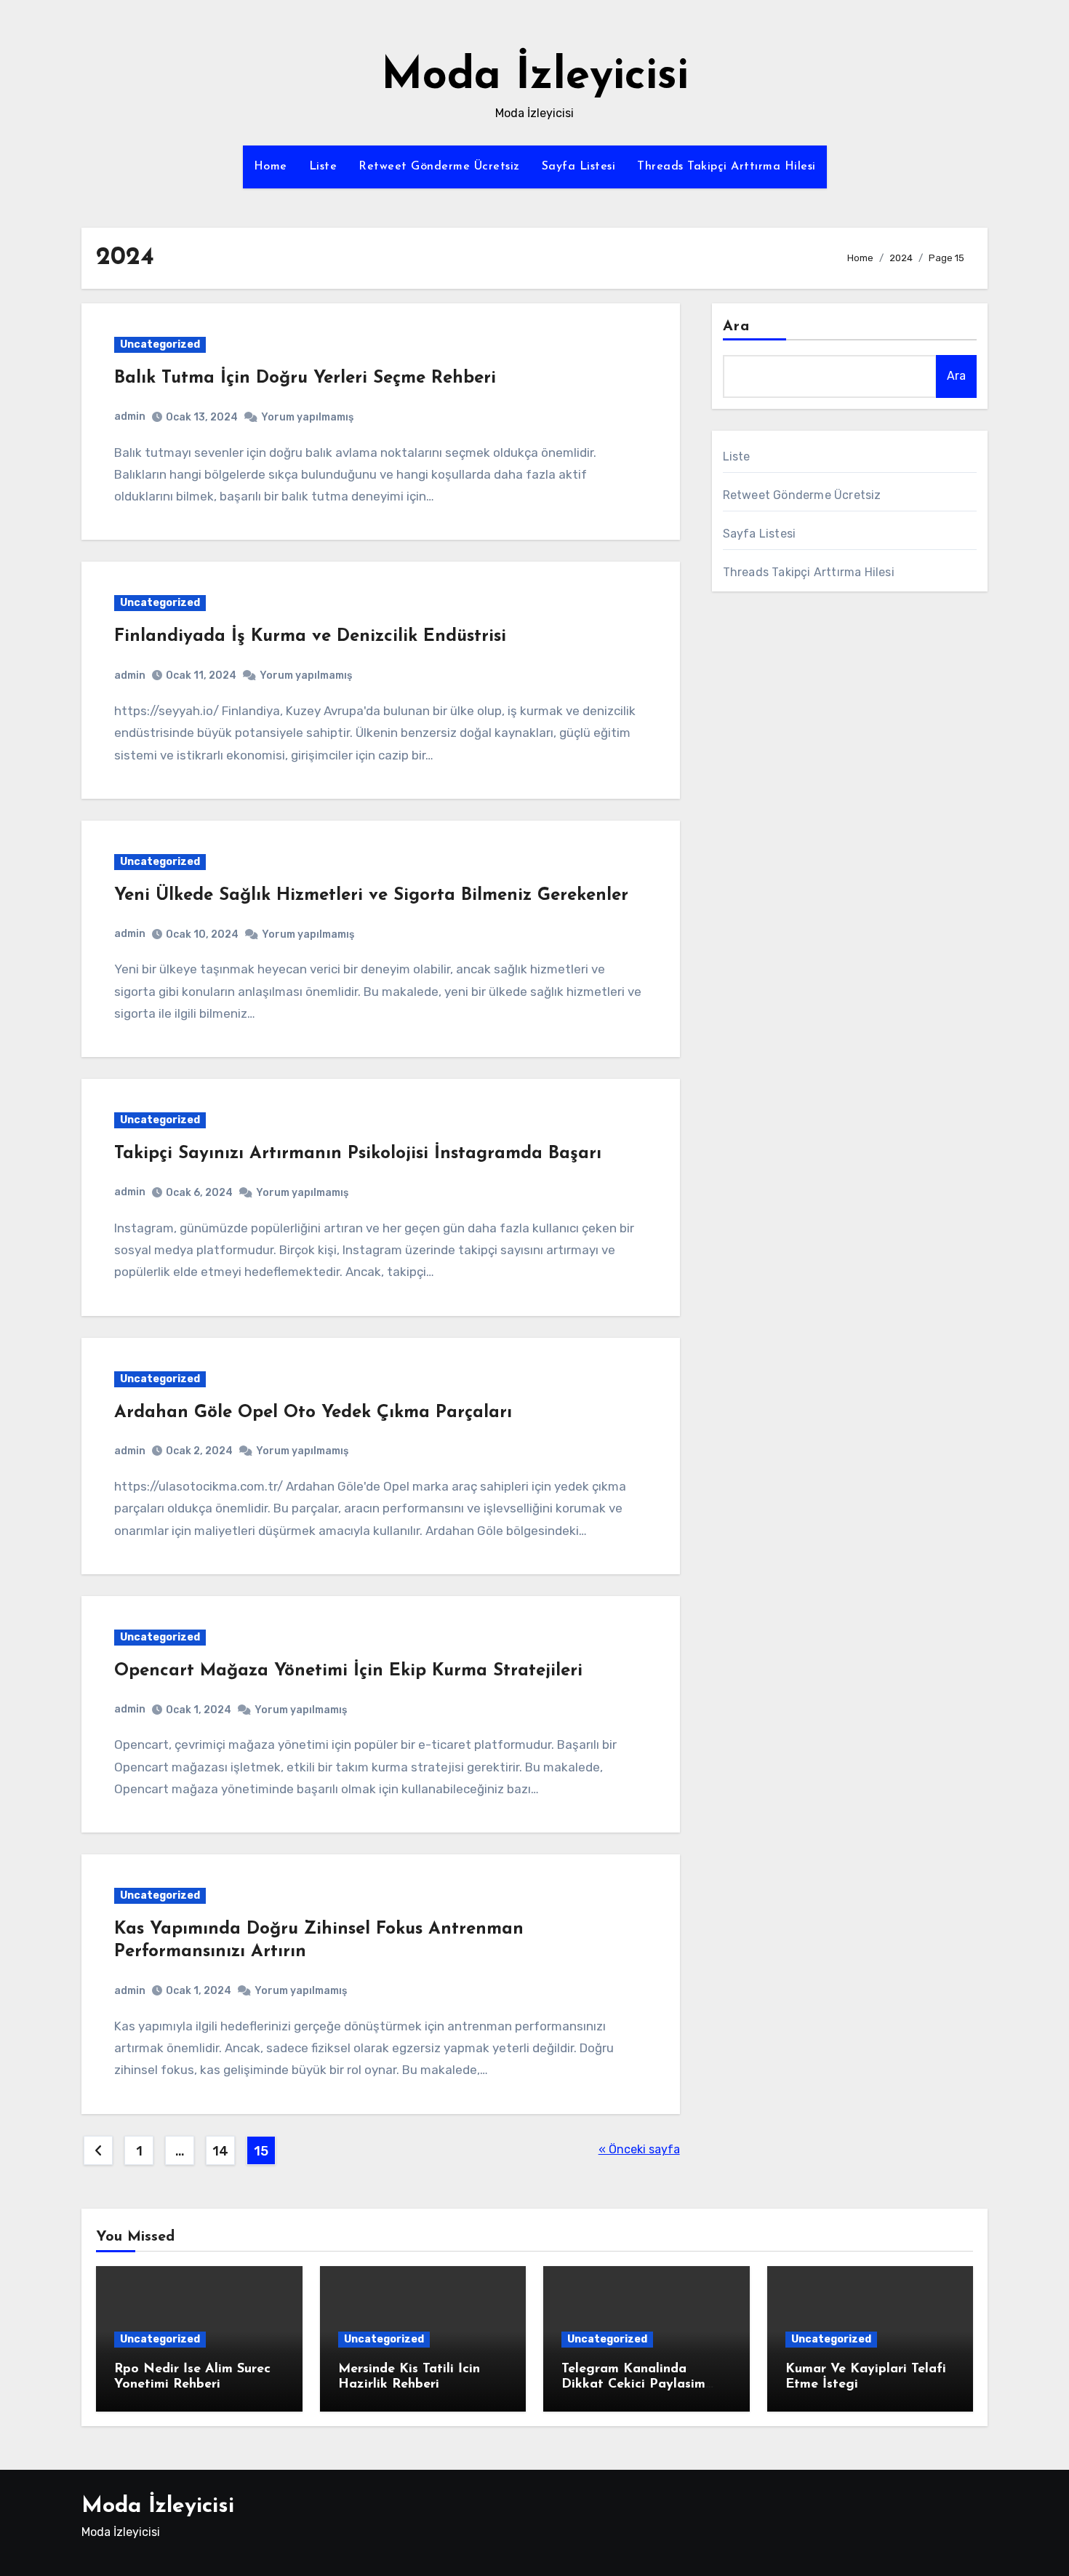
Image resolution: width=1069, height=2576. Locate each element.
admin (130, 416)
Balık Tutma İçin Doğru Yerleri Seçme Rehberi (305, 378)
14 (220, 2151)
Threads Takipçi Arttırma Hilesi (726, 167)
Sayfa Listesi (579, 167)
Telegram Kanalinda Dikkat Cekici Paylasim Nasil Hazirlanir (633, 2385)
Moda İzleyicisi (535, 77)
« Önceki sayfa (639, 2149)
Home (271, 167)
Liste (323, 167)
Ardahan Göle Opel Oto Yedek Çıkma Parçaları (313, 1413)
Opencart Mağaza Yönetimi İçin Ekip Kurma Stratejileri (348, 1671)
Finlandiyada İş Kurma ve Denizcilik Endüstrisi (310, 637)
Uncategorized (160, 344)
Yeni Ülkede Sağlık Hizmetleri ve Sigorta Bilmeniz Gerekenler (371, 896)
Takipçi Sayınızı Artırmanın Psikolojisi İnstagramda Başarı (358, 1154)
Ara (736, 327)
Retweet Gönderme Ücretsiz (439, 167)
